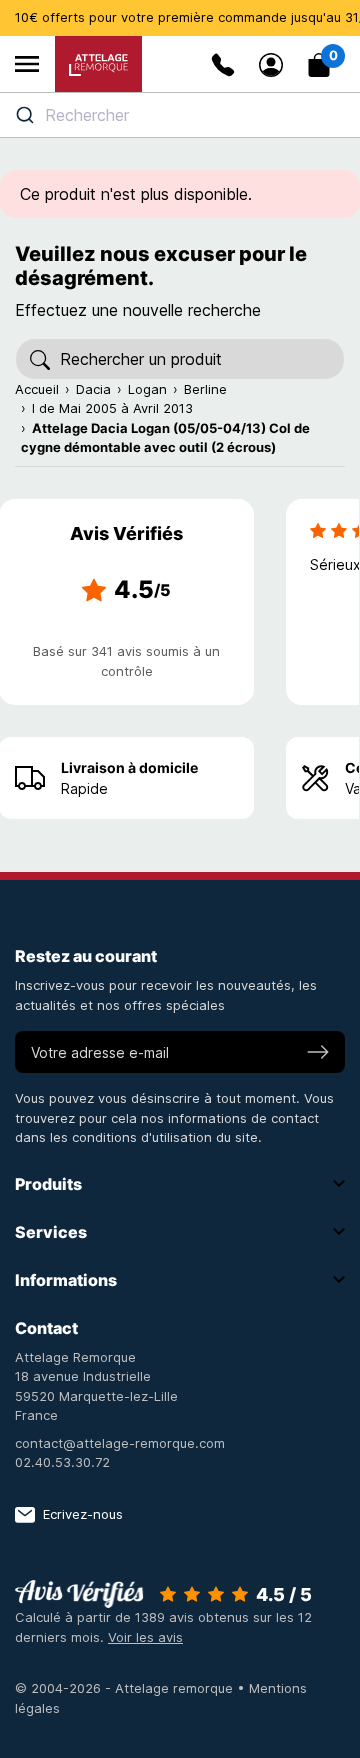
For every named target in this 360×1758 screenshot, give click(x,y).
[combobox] (180, 115)
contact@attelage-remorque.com (120, 1443)
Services (51, 1232)
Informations (66, 1280)
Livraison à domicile (129, 767)
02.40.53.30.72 (62, 1462)
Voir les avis (145, 1637)
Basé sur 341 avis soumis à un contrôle (126, 661)
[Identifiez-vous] (271, 65)
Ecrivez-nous (83, 1514)
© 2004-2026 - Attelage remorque (126, 1688)
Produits (48, 1184)
